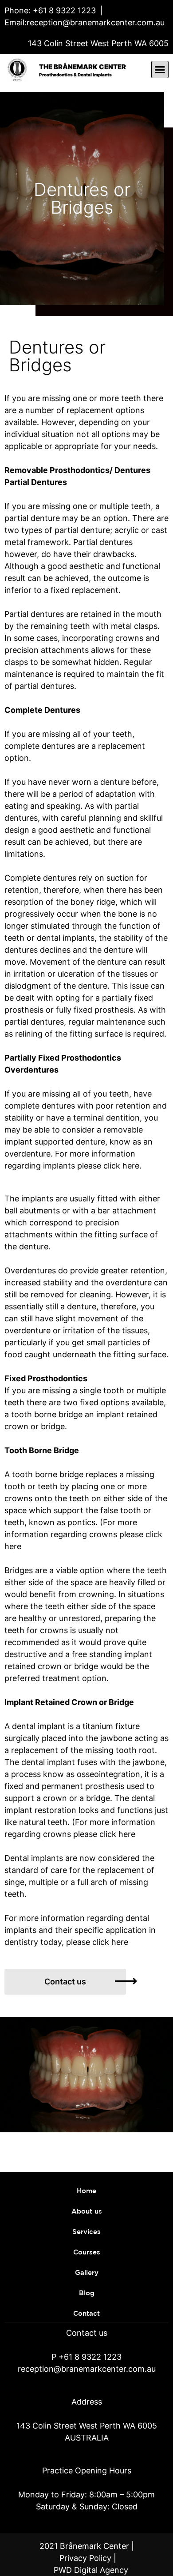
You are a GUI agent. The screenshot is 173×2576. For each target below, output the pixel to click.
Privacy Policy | (88, 2558)
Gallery (87, 2273)
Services (86, 2232)
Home (86, 2191)
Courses (87, 2252)
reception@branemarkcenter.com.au (96, 22)
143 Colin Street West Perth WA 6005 (98, 43)
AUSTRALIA (87, 2438)
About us (87, 2212)
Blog (87, 2293)
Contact (86, 2314)
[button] (160, 70)
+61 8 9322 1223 (63, 10)
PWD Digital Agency (91, 2570)
